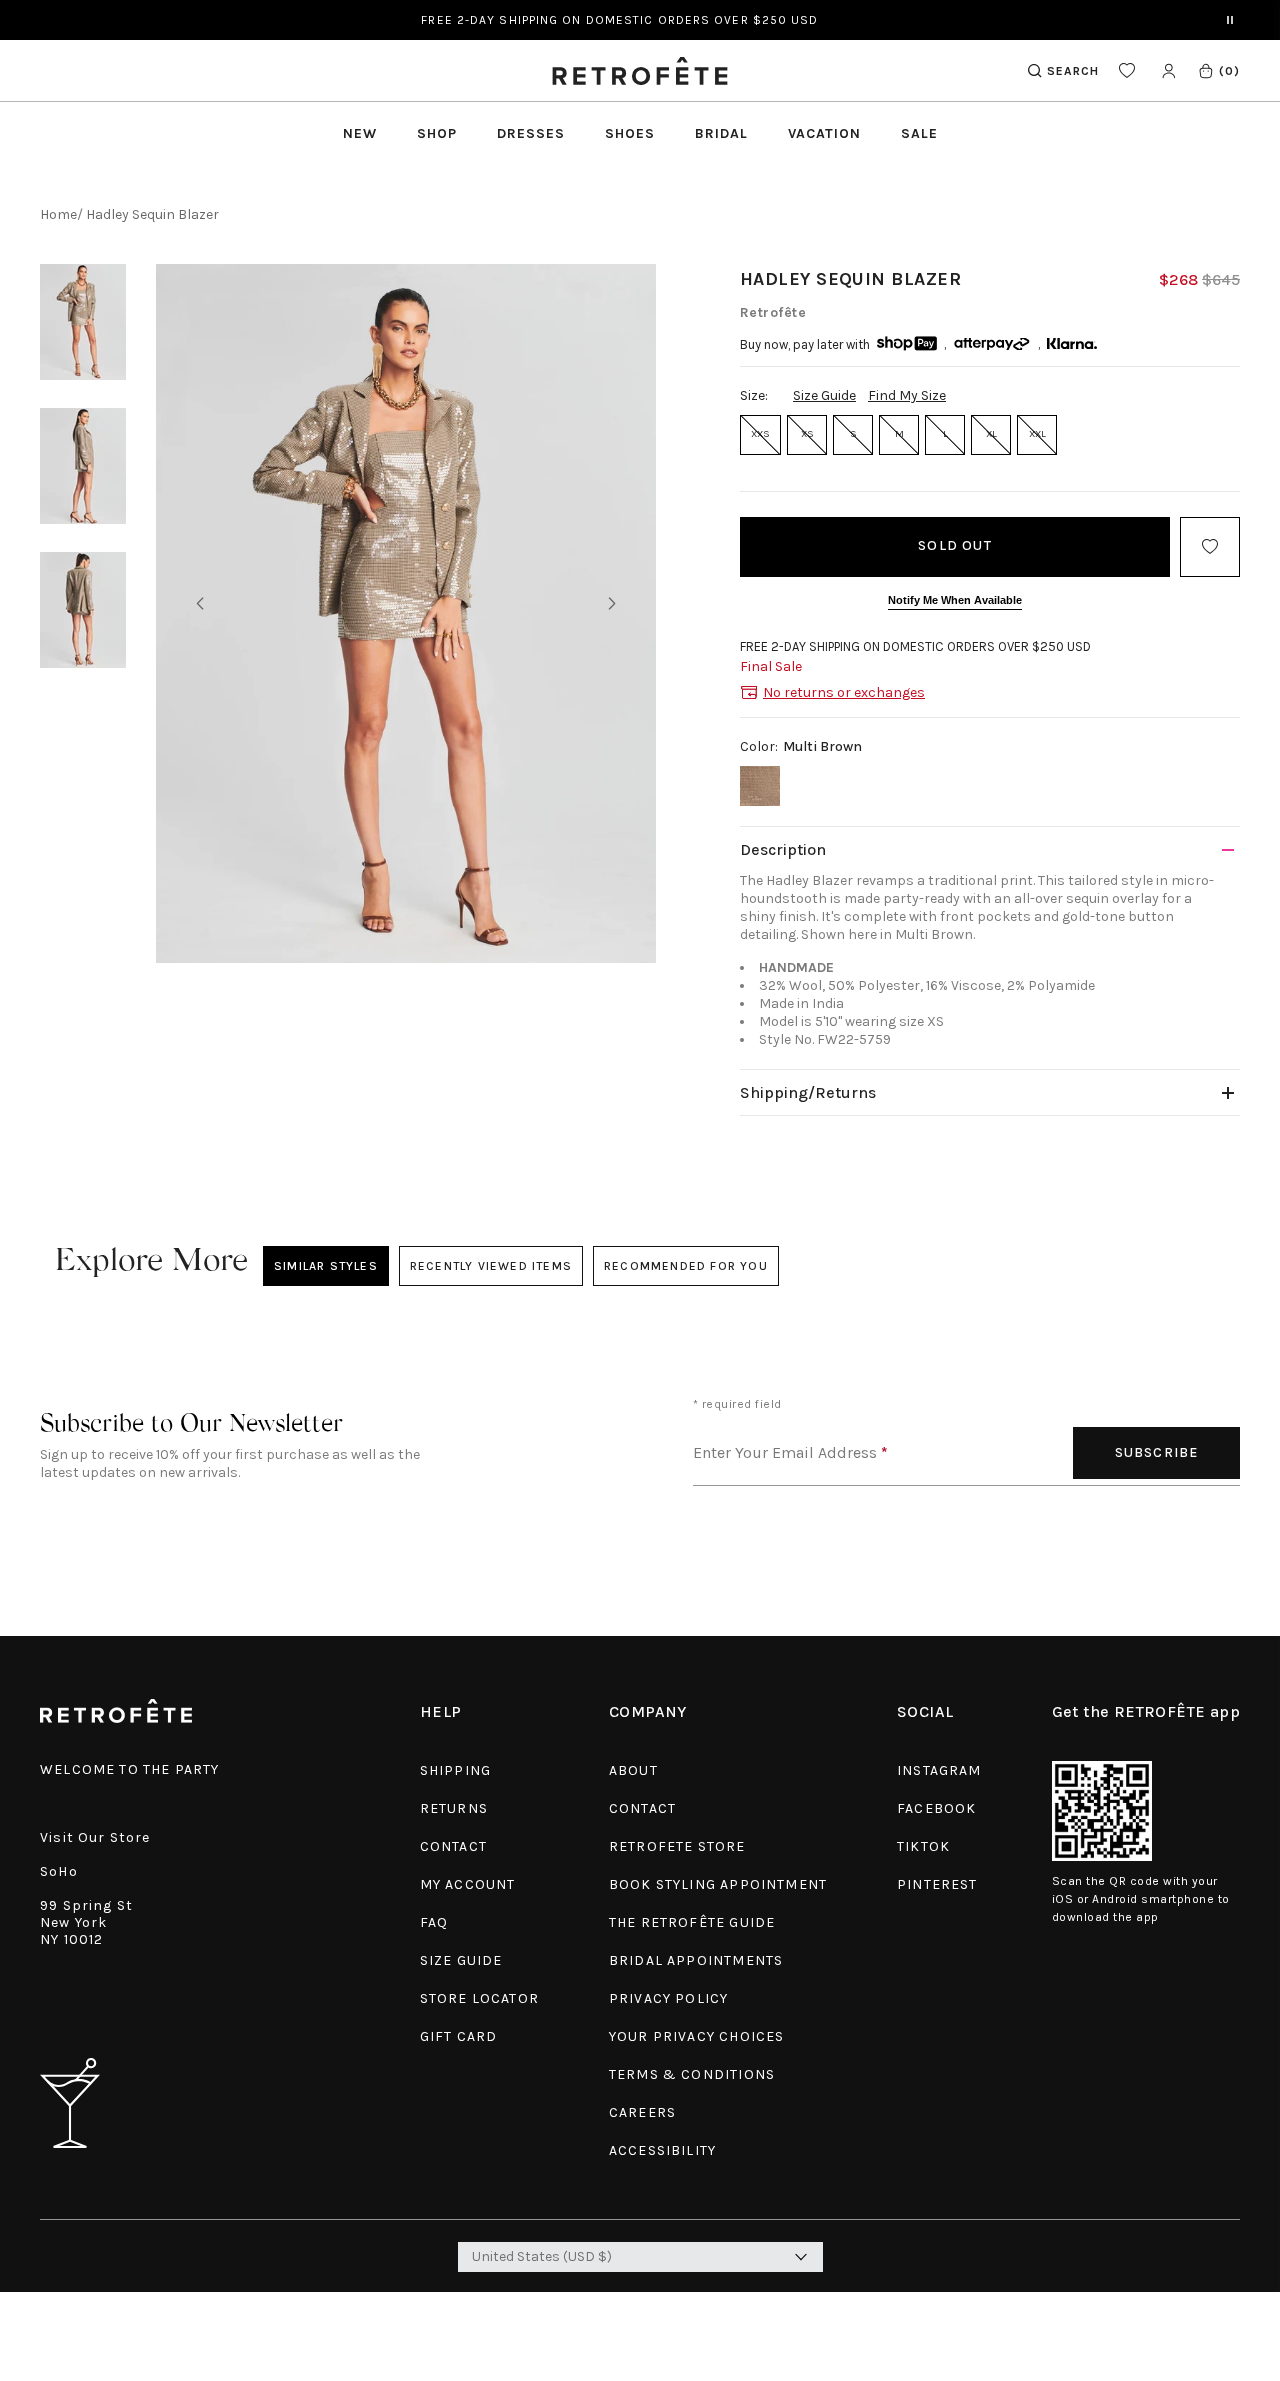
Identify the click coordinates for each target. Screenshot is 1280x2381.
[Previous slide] (200, 604)
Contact (453, 1846)
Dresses (531, 133)
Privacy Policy (668, 1998)
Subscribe (1157, 1452)
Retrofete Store (677, 1846)
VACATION (824, 133)
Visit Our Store (95, 1837)
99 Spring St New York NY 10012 (86, 1922)
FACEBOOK (936, 1808)
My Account (468, 1884)
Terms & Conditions (692, 2074)
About (633, 1770)
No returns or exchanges (844, 692)
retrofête (773, 312)
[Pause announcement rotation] (1230, 20)
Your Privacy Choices (696, 2036)
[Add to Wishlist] (1210, 547)
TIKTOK (923, 1846)
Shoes (630, 133)
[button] (1218, 70)
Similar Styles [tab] (326, 1266)
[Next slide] (612, 604)
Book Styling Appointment (718, 1884)
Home (58, 214)
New (360, 133)
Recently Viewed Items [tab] (491, 1266)
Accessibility (662, 2150)
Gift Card (459, 2036)
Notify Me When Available (955, 600)
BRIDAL (721, 133)
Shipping (455, 1770)
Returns (454, 1808)
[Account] (1168, 70)
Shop (437, 133)
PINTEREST (937, 1884)
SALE (919, 133)
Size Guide (824, 395)
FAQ (434, 1922)
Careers (642, 2112)
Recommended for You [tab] (686, 1266)
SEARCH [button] (1073, 71)
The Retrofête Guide (692, 1922)
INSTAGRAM (939, 1770)
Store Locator (479, 1998)
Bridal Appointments (696, 1960)
